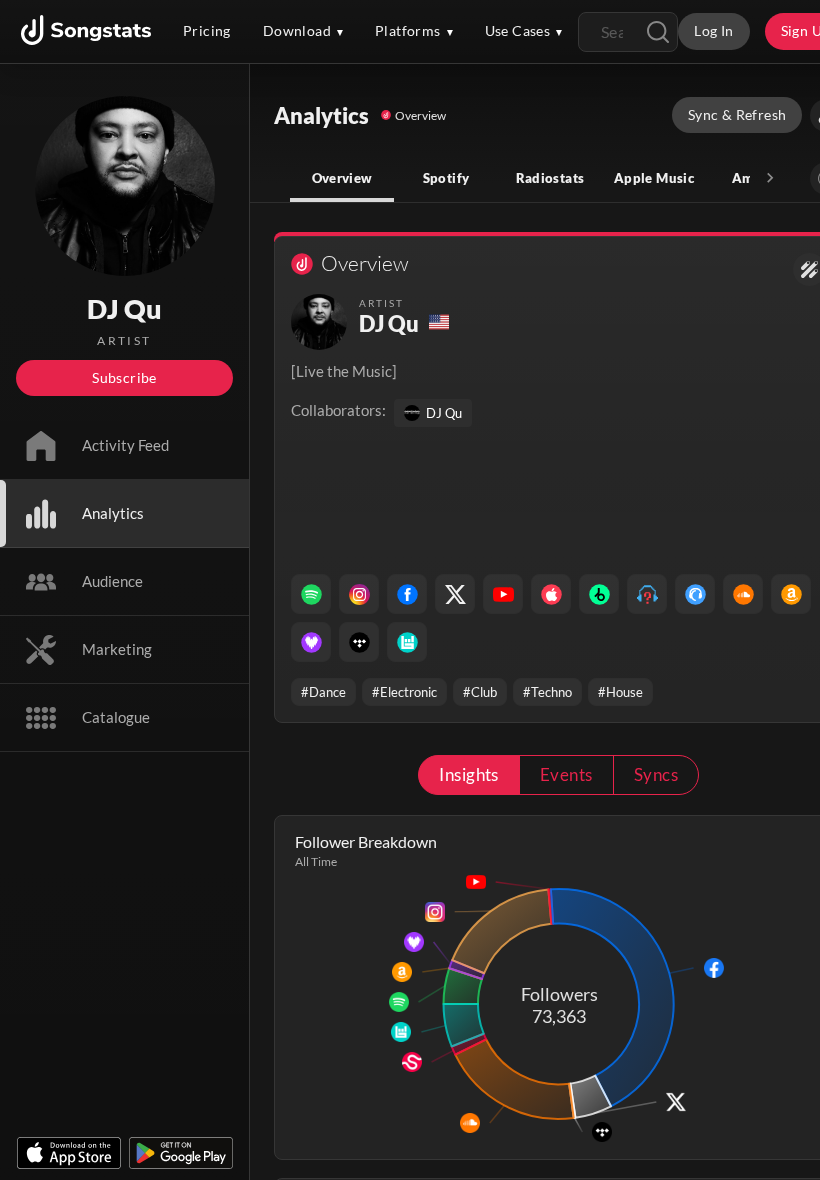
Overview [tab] (342, 178)
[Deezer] (311, 642)
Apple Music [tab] (654, 178)
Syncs (656, 774)
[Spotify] (311, 594)
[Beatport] (599, 594)
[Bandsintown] (407, 642)
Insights (469, 774)
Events (566, 774)
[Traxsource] (695, 594)
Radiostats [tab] (550, 178)
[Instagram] (359, 594)
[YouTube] (503, 594)
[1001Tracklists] (647, 594)
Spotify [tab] (446, 178)
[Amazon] (791, 594)
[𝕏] (455, 594)
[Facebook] (407, 594)
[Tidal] (359, 642)
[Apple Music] (551, 594)
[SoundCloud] (743, 594)
